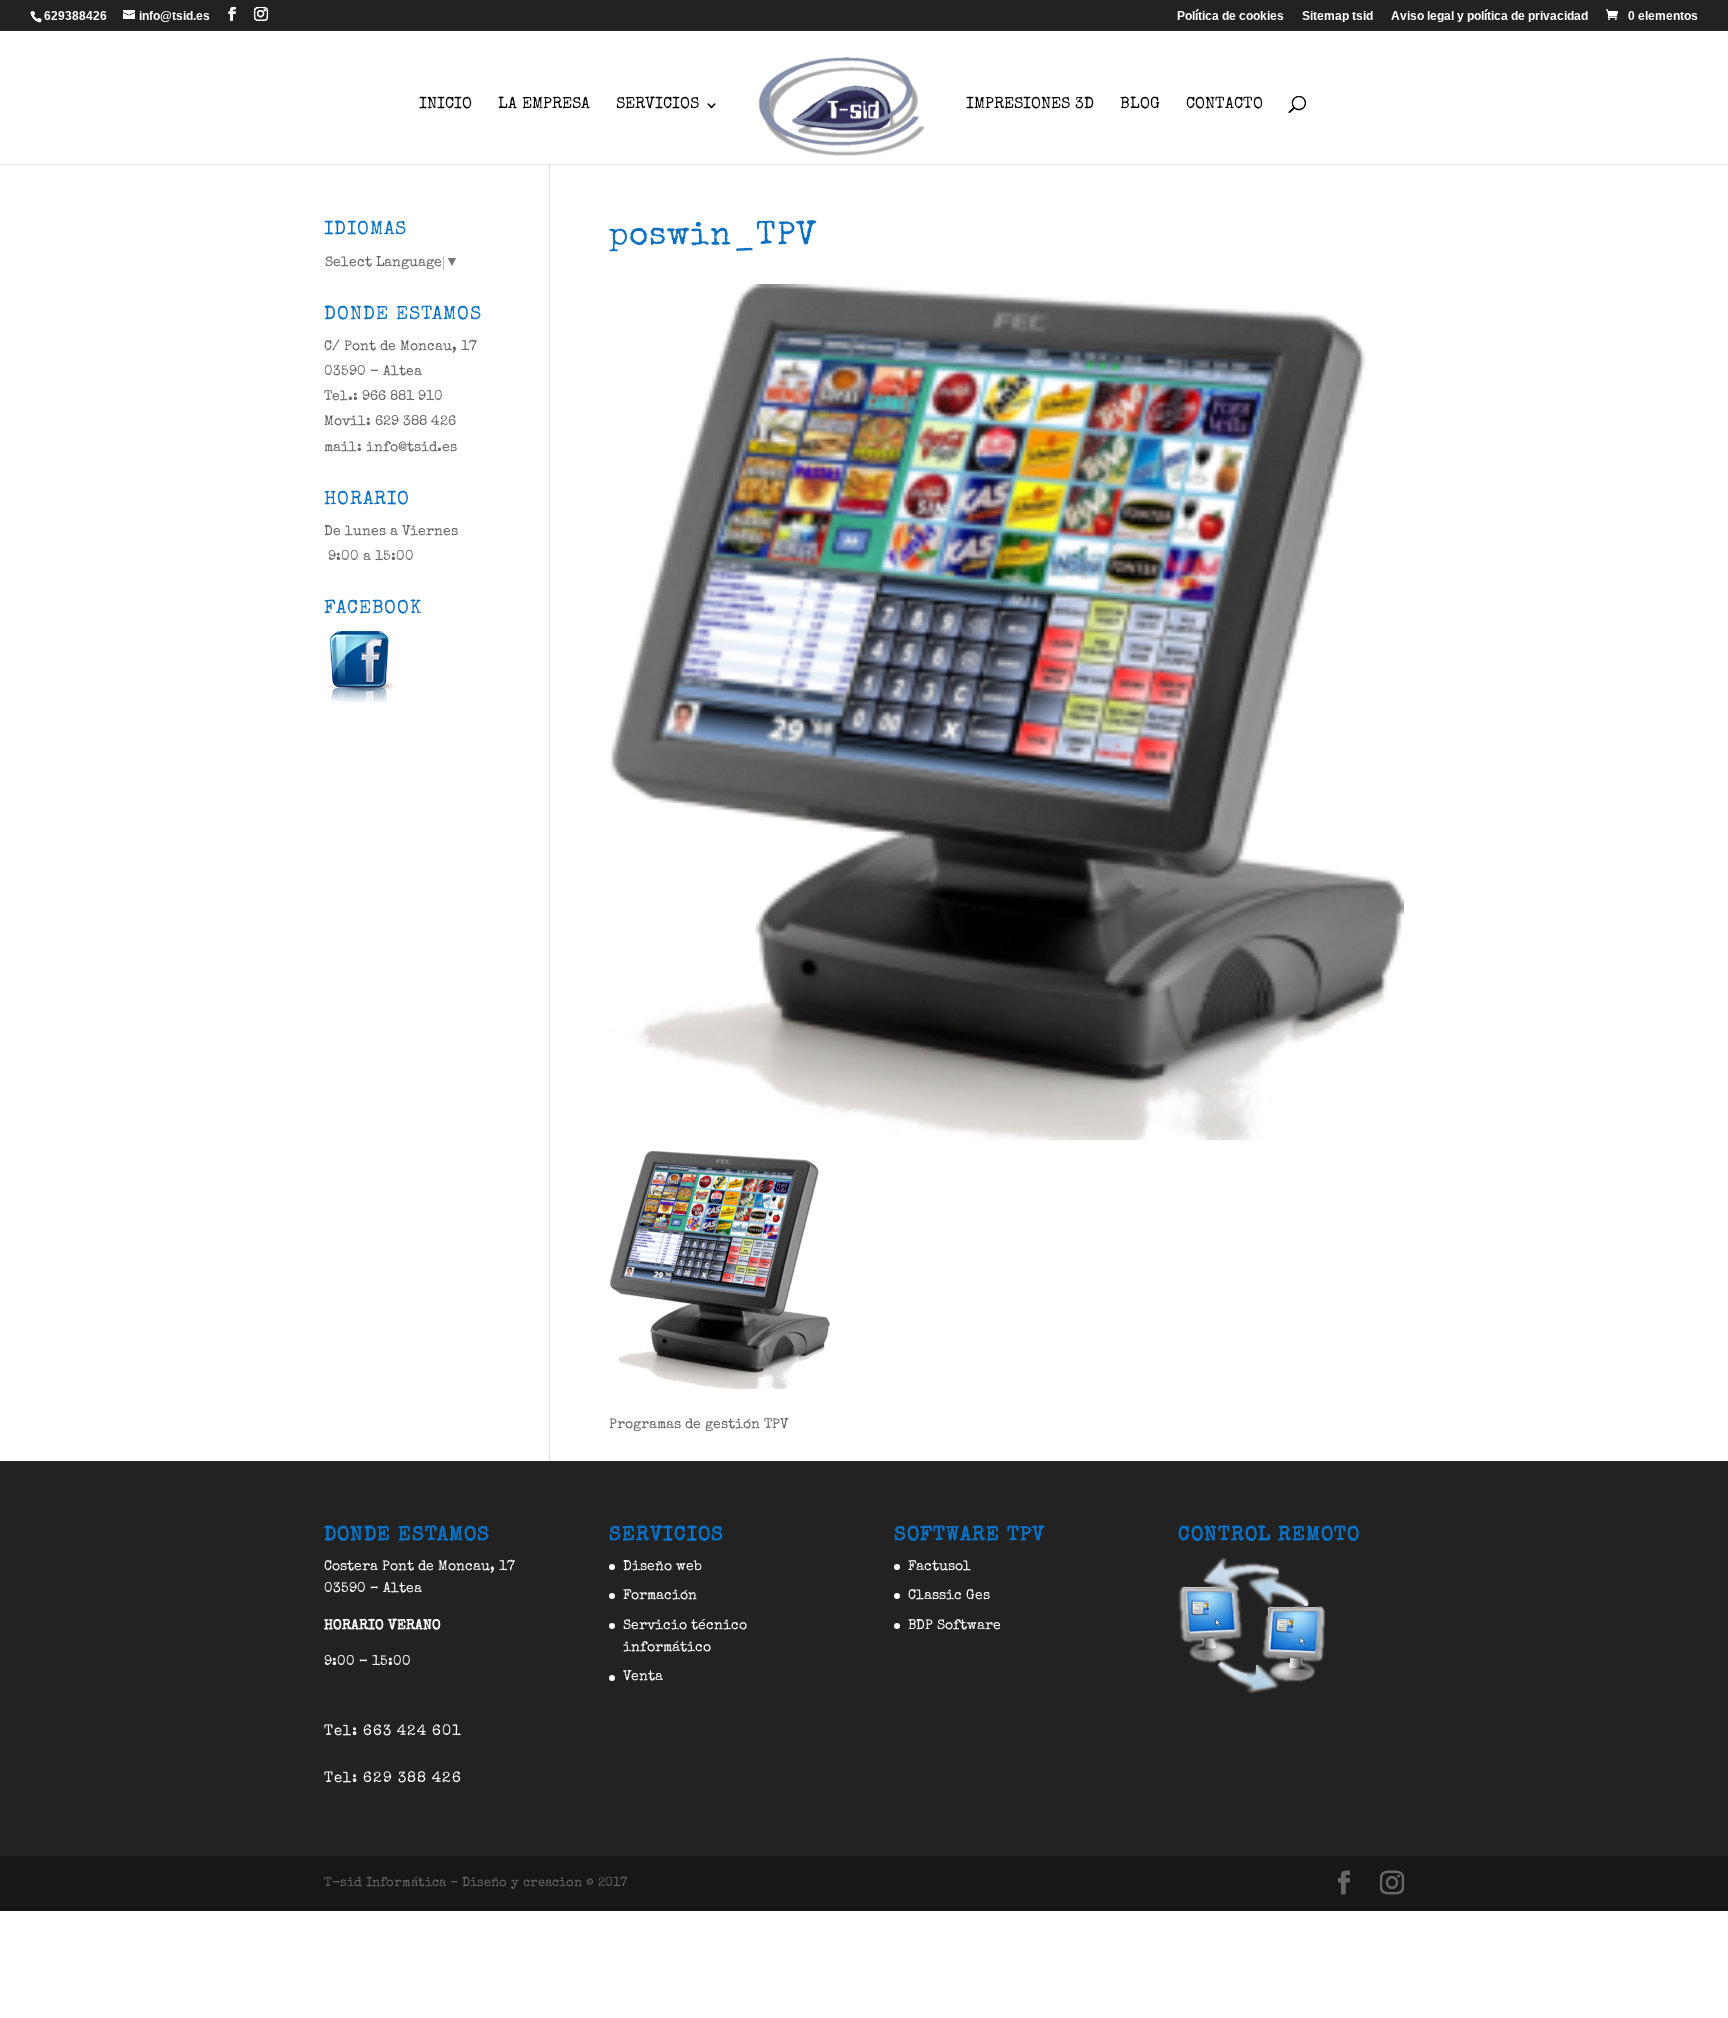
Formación (660, 1596)
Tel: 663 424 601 (393, 1731)
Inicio (445, 105)
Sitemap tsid (1337, 16)
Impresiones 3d (1030, 105)
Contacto (1224, 105)
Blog (1140, 105)
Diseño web (662, 1567)
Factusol (939, 1567)
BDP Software (954, 1626)
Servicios (657, 105)
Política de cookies (1230, 16)
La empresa (544, 105)
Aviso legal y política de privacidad (1489, 16)
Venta (643, 1677)
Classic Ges (949, 1596)
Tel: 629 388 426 (393, 1778)
